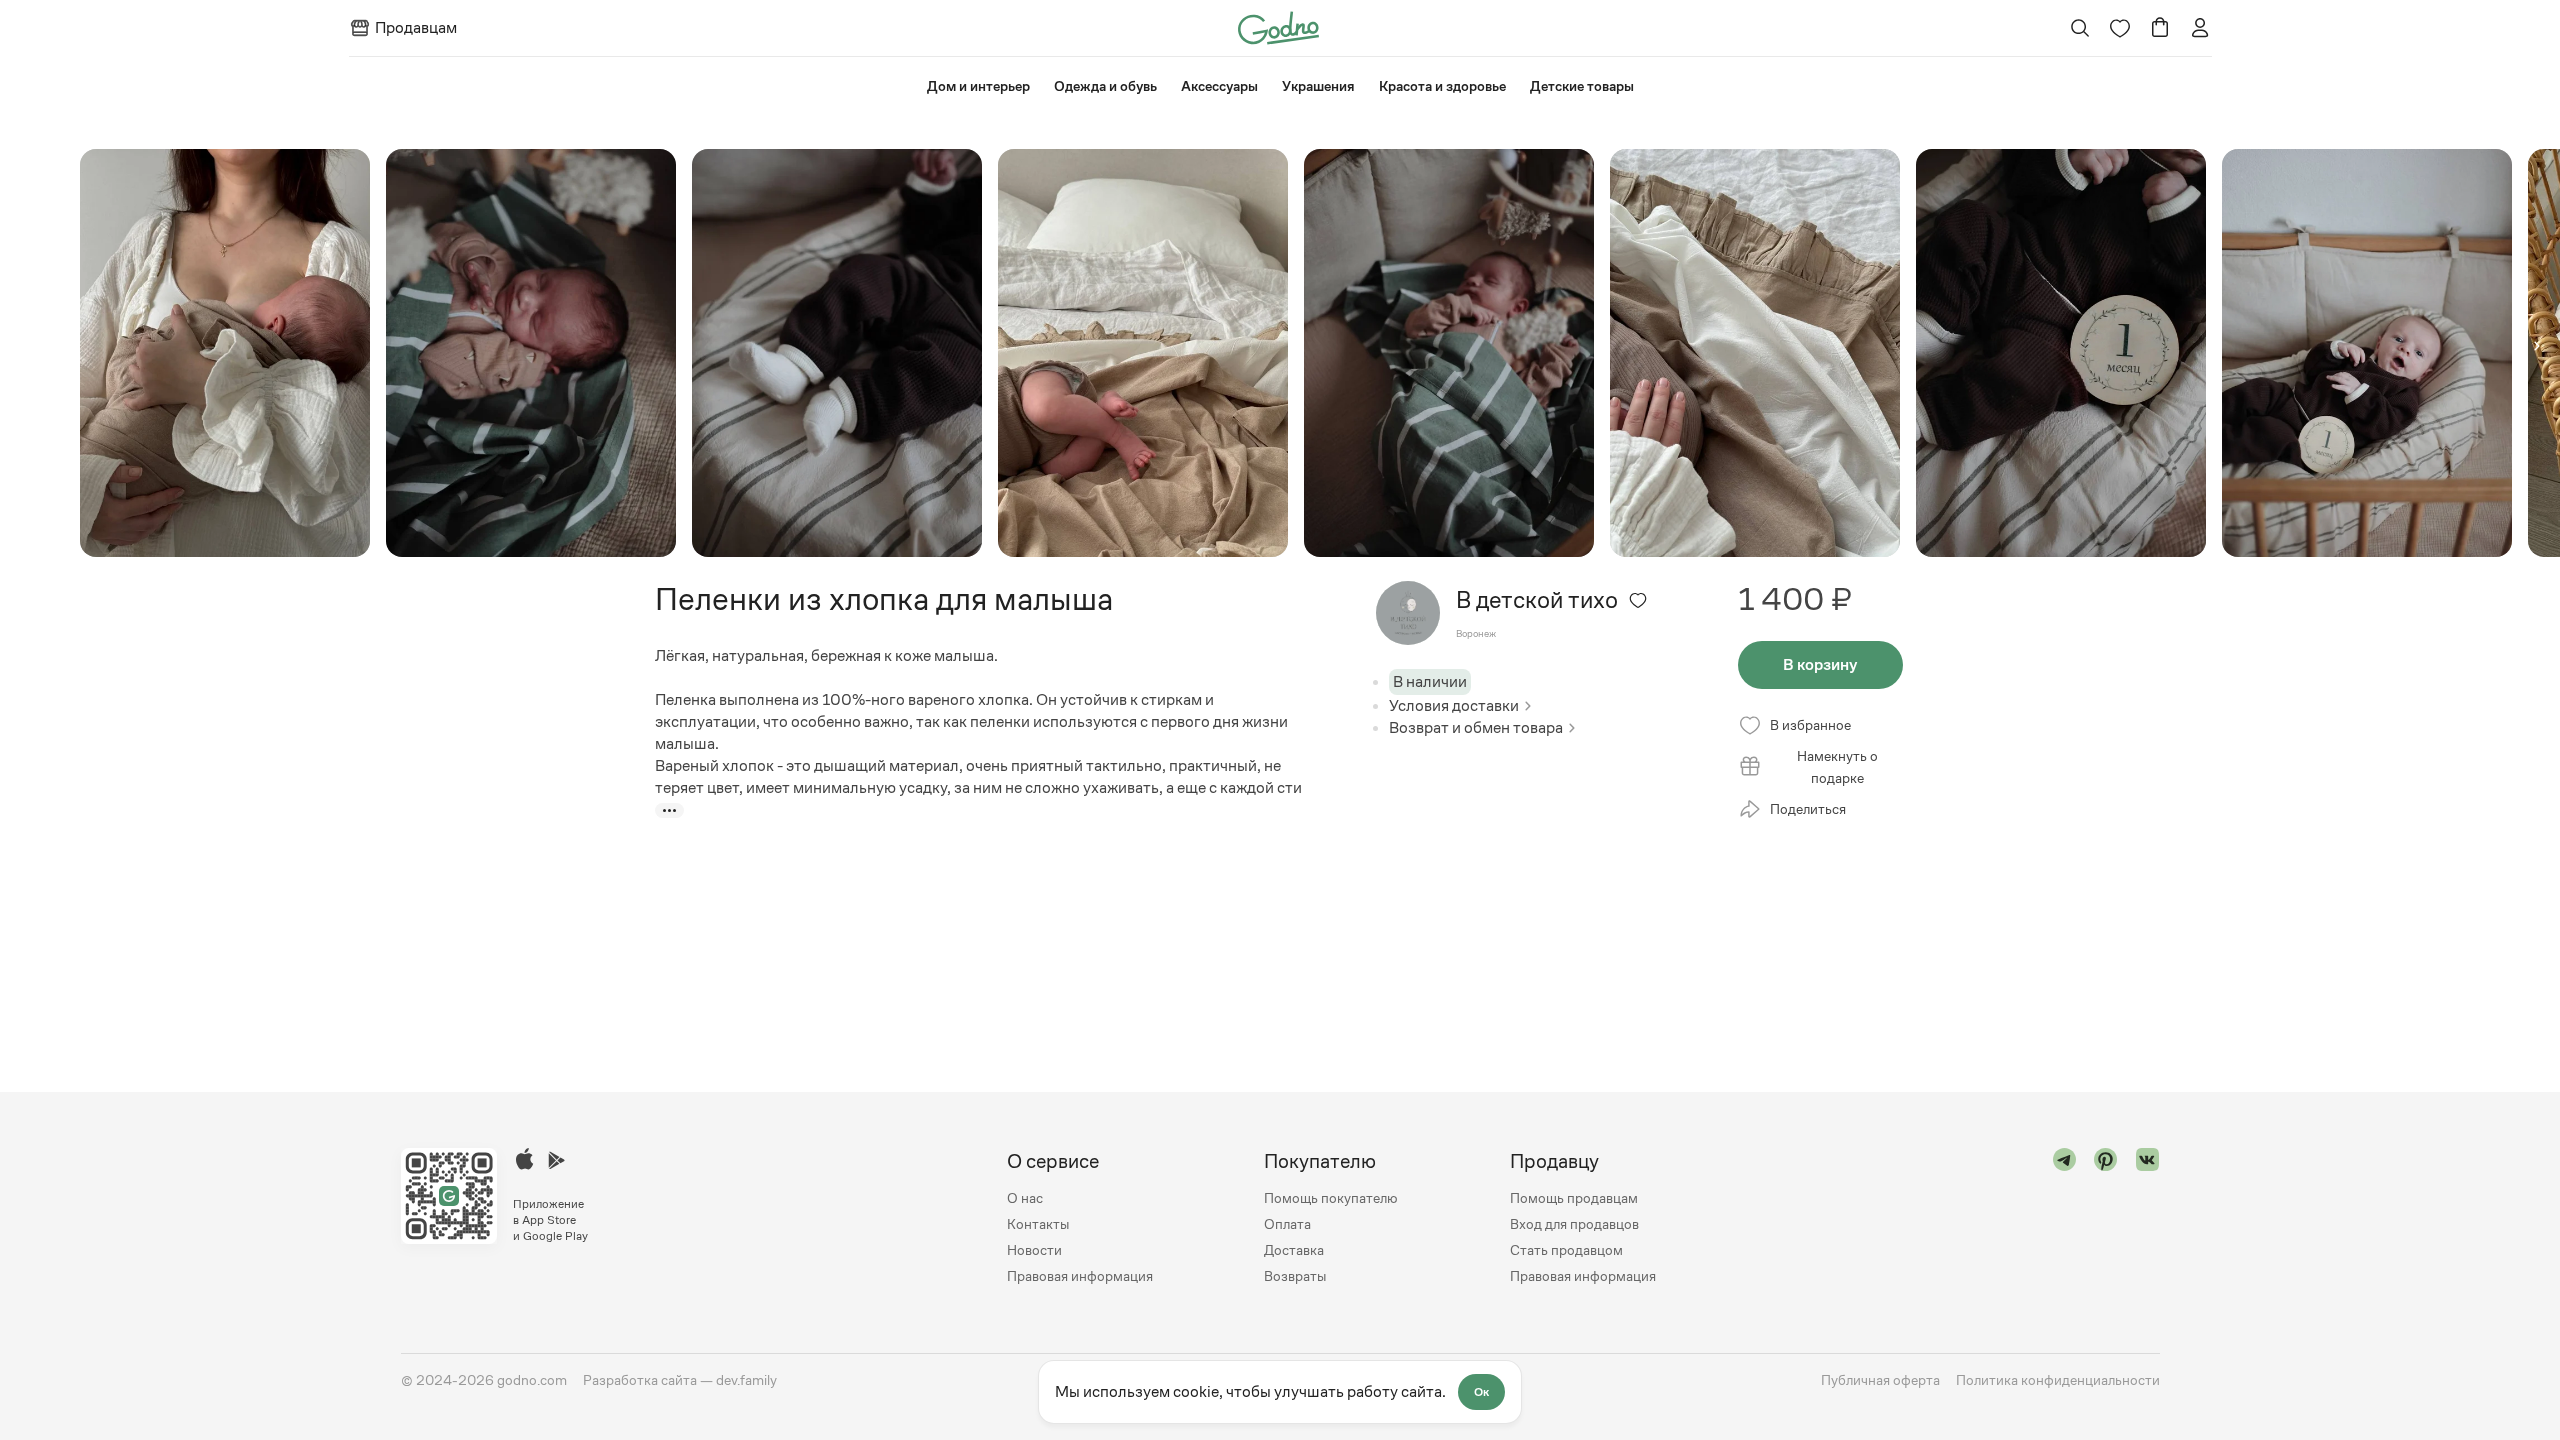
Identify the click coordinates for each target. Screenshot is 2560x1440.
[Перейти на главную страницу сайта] (1278, 26)
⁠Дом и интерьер (978, 86)
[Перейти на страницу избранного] (2120, 28)
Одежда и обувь (1105, 86)
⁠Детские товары (1582, 86)
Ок (1481, 1392)
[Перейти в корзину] (2160, 28)
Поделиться (1808, 809)
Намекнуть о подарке (1837, 767)
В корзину (1820, 664)
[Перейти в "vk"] (2148, 1218)
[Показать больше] (669, 810)
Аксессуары (1219, 86)
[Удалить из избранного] (1638, 600)
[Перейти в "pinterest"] (2106, 1218)
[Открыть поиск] (2079, 28)
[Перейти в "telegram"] (2065, 1218)
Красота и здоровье (1442, 86)
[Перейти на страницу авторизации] (2200, 28)
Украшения (1318, 86)
